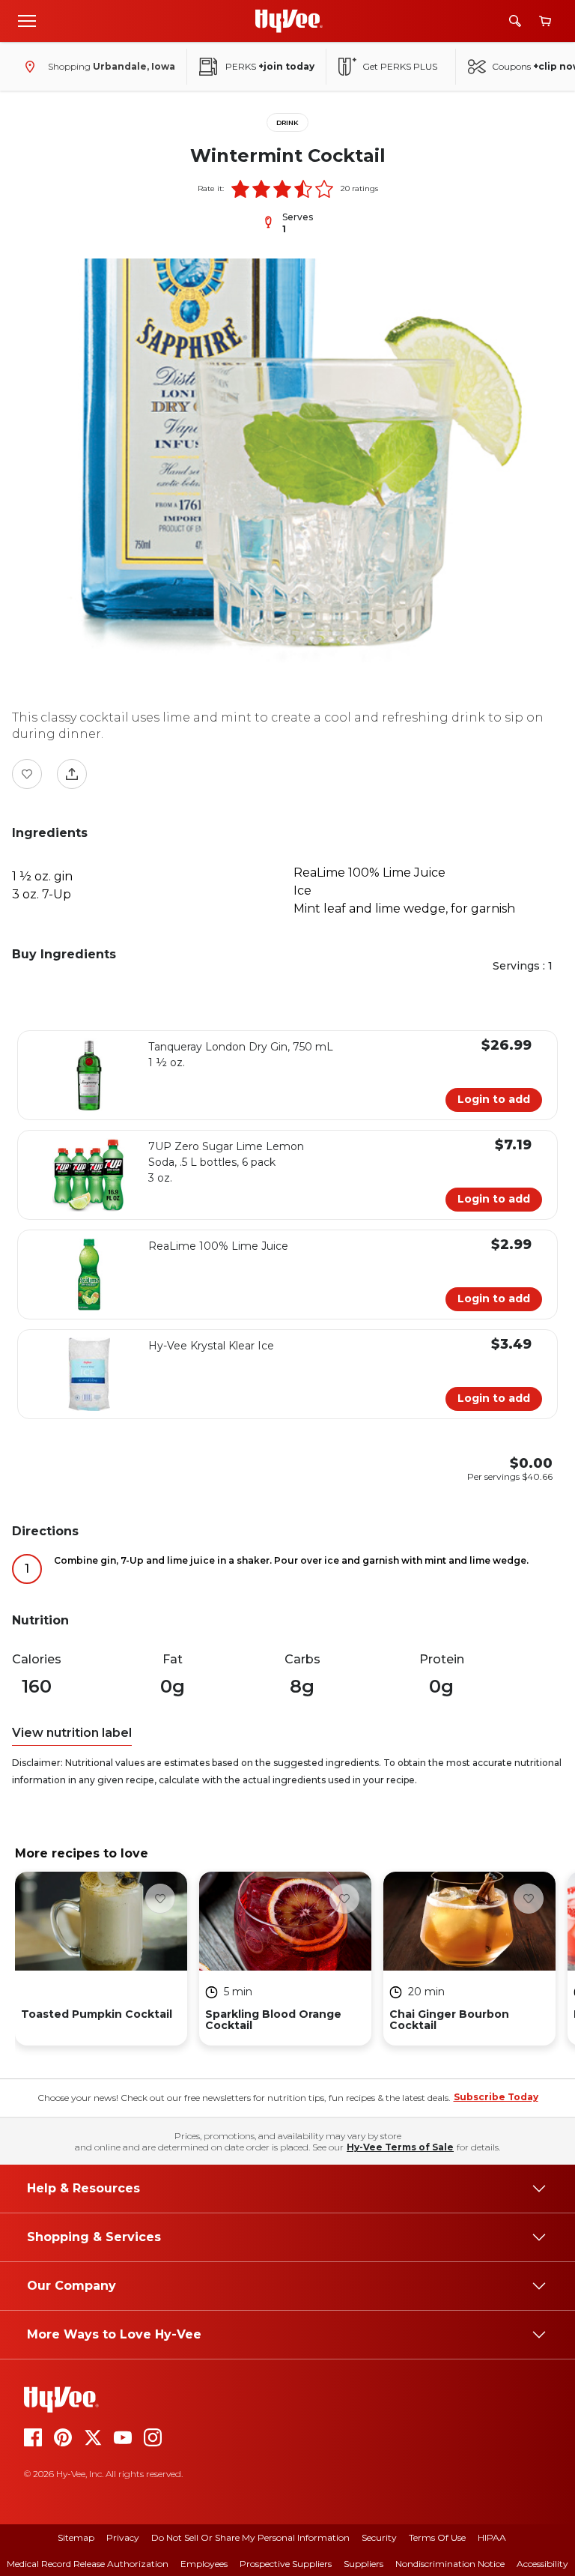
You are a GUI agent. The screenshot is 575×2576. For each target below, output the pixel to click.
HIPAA (492, 2537)
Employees (204, 2564)
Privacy (123, 2537)
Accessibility (542, 2564)
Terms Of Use (437, 2537)
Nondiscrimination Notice (450, 2564)
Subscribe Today (496, 2097)
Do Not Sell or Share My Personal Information (250, 2537)
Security (379, 2537)
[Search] (515, 21)
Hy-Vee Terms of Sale (400, 2147)
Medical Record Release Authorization (88, 2564)
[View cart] (545, 21)
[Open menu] (27, 20)
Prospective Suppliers (286, 2564)
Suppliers (363, 2564)
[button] (240, 189)
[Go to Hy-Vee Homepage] (289, 21)
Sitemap (76, 2537)
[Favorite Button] (27, 774)
